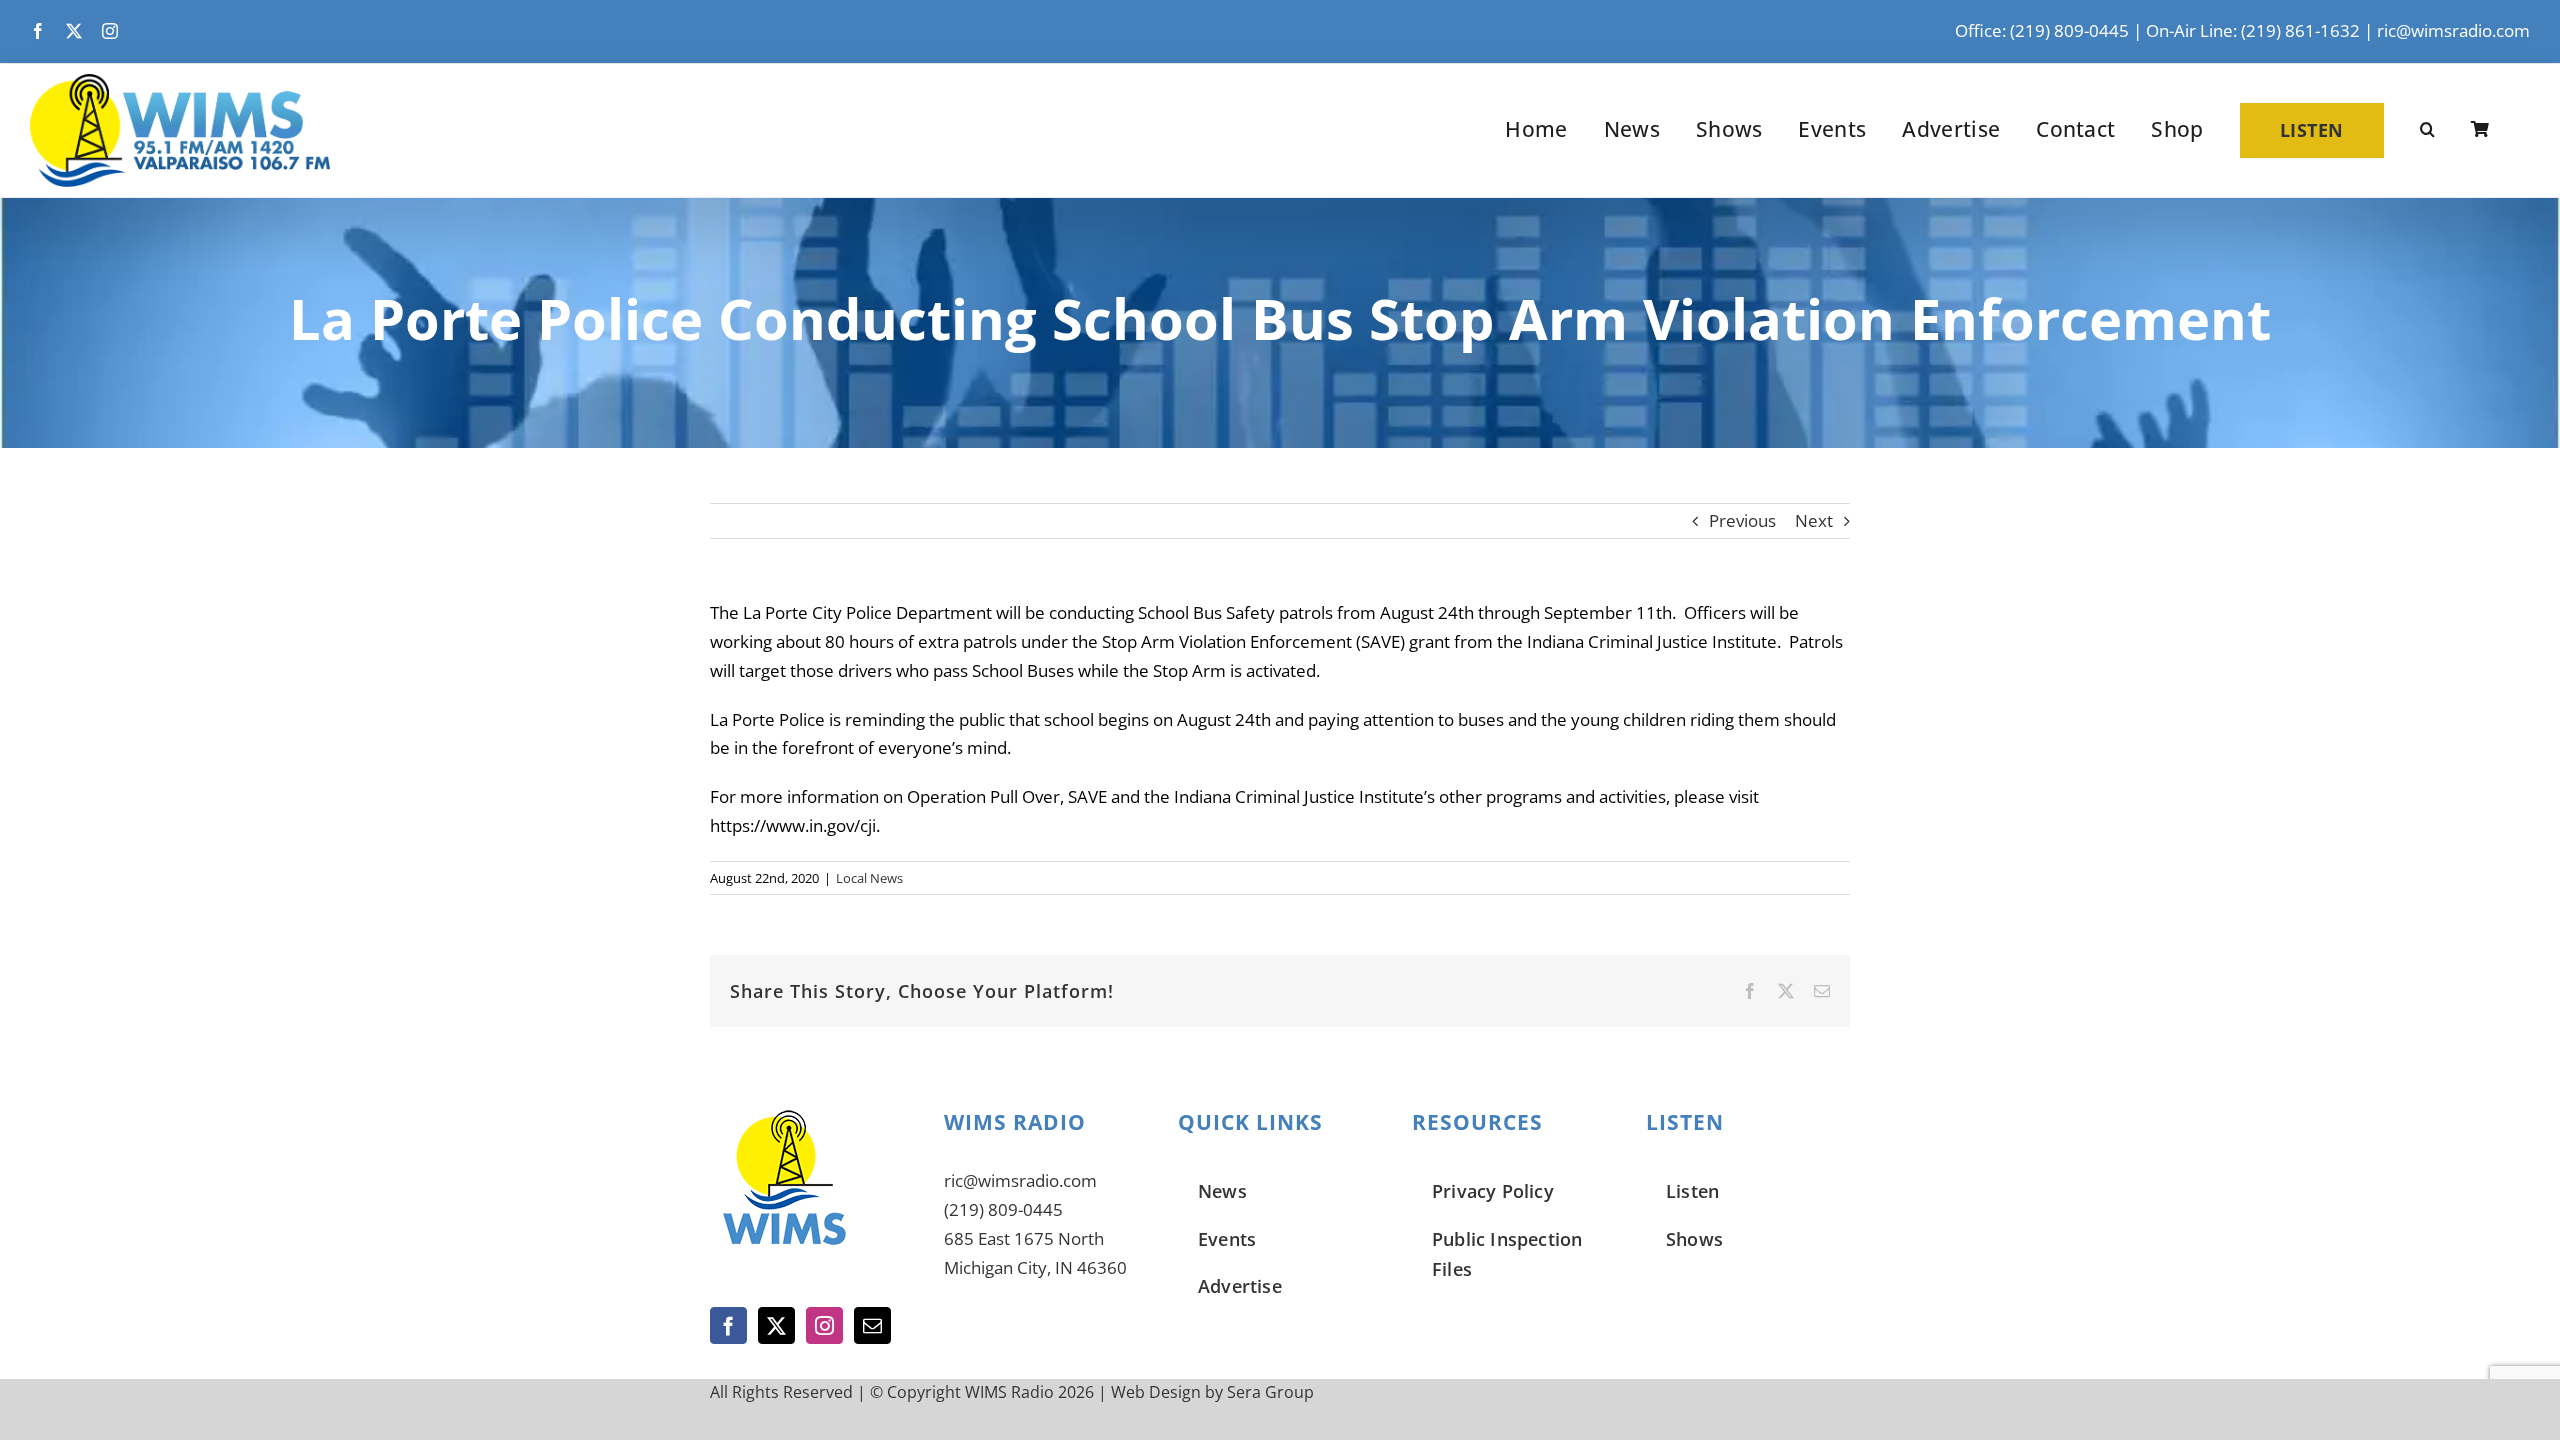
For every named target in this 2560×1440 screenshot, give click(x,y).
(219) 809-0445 (1003, 1209)
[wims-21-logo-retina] (180, 82)
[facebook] (38, 31)
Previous (1742, 520)
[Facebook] (728, 1325)
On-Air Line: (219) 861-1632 (2253, 30)
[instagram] (110, 31)
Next (1814, 520)
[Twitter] (776, 1325)
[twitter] (74, 31)
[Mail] (872, 1325)
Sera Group (1270, 1392)
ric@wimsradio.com (2453, 30)
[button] (2427, 130)
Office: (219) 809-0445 (2042, 30)
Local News (869, 878)
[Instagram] (824, 1325)
